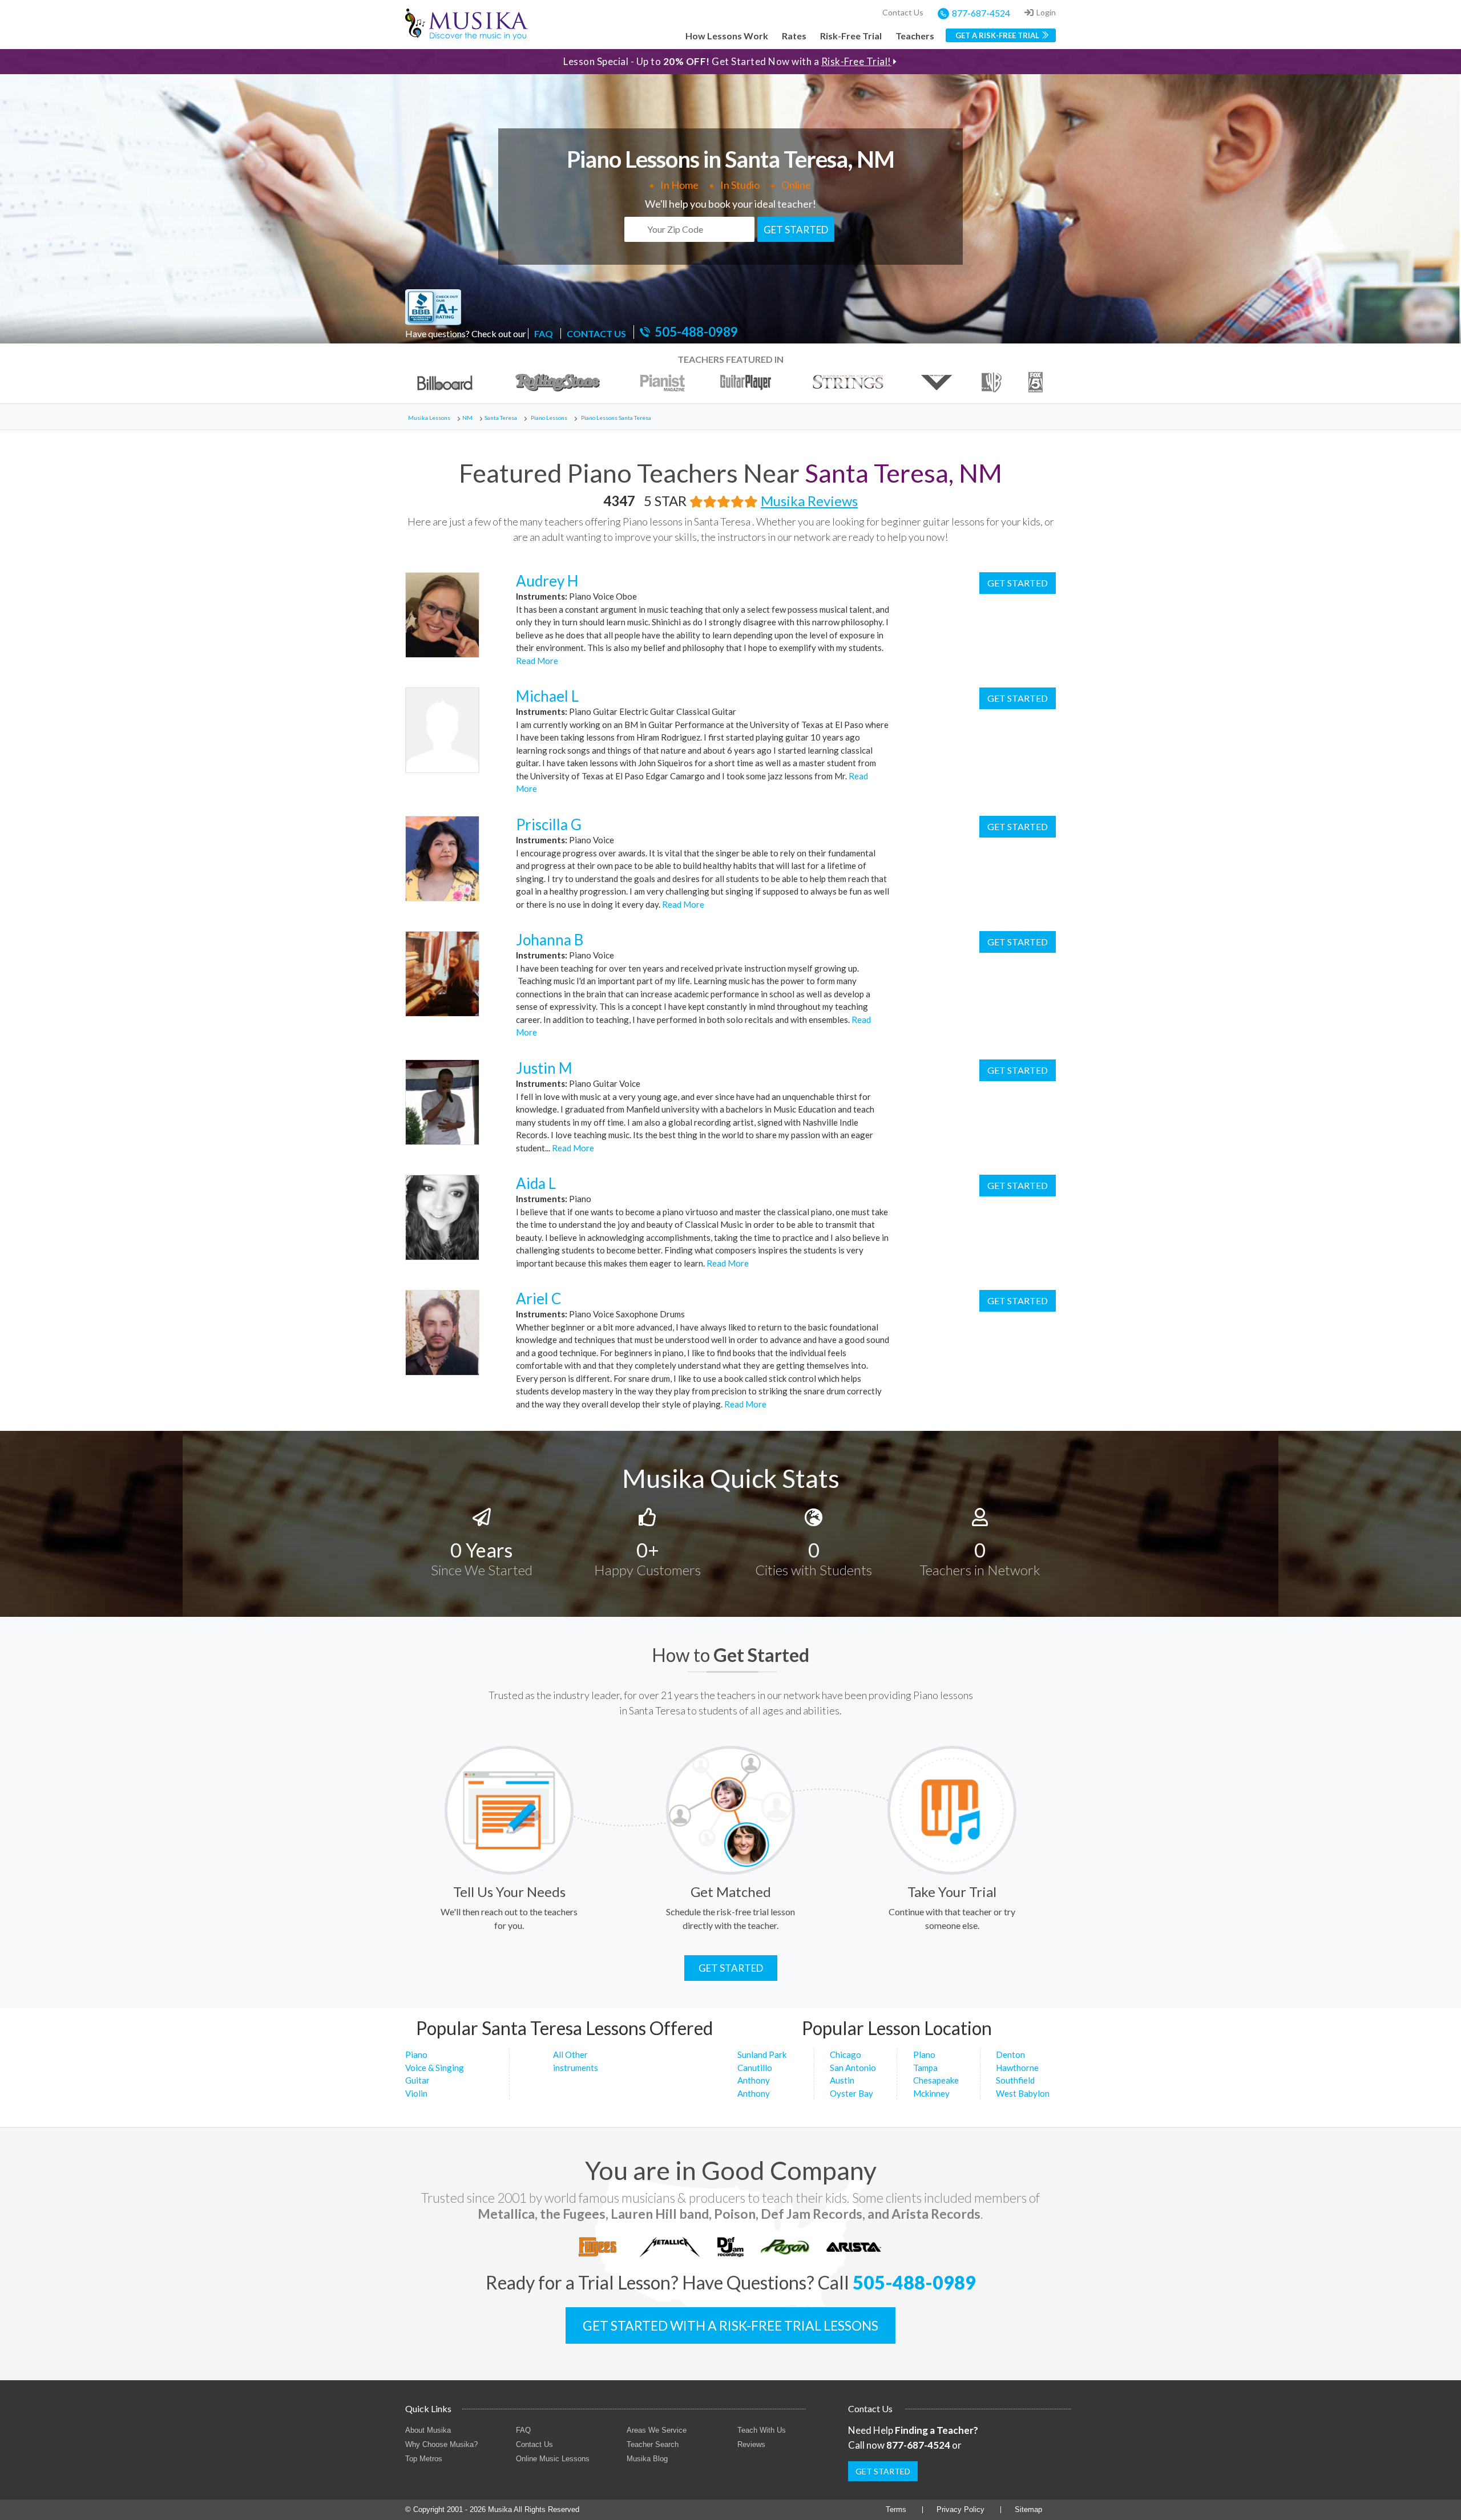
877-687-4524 (981, 13)
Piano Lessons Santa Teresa (616, 418)
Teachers (915, 36)
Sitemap (1028, 2509)
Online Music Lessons (553, 2459)
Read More (537, 661)
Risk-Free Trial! (856, 61)
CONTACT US (596, 333)
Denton (1010, 2054)
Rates (794, 36)
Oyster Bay (851, 2093)
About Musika (428, 2430)
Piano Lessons (549, 418)
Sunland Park (762, 2054)
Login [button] (1046, 12)
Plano (924, 2054)
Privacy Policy (960, 2509)
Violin (416, 2093)
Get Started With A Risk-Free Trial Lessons (730, 2325)
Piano (416, 2054)
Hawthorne (1017, 2068)
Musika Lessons (429, 418)
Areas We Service (657, 2430)
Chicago (845, 2054)
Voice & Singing (435, 2068)
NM (467, 418)
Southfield (1015, 2080)
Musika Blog (647, 2459)
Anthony (754, 2080)
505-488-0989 (696, 332)
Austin (842, 2080)
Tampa (925, 2068)
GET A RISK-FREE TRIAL (997, 35)
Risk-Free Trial (851, 36)
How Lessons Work (727, 36)
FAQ (544, 333)
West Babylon (1023, 2093)
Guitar (417, 2080)
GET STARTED (796, 230)
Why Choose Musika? (441, 2444)
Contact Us (903, 12)
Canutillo (755, 2068)
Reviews (751, 2444)
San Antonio (853, 2068)
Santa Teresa (501, 418)
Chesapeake (936, 2080)
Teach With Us (762, 2430)
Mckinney (931, 2093)
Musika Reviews (809, 501)
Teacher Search (653, 2444)
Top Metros (424, 2459)
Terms (896, 2509)
